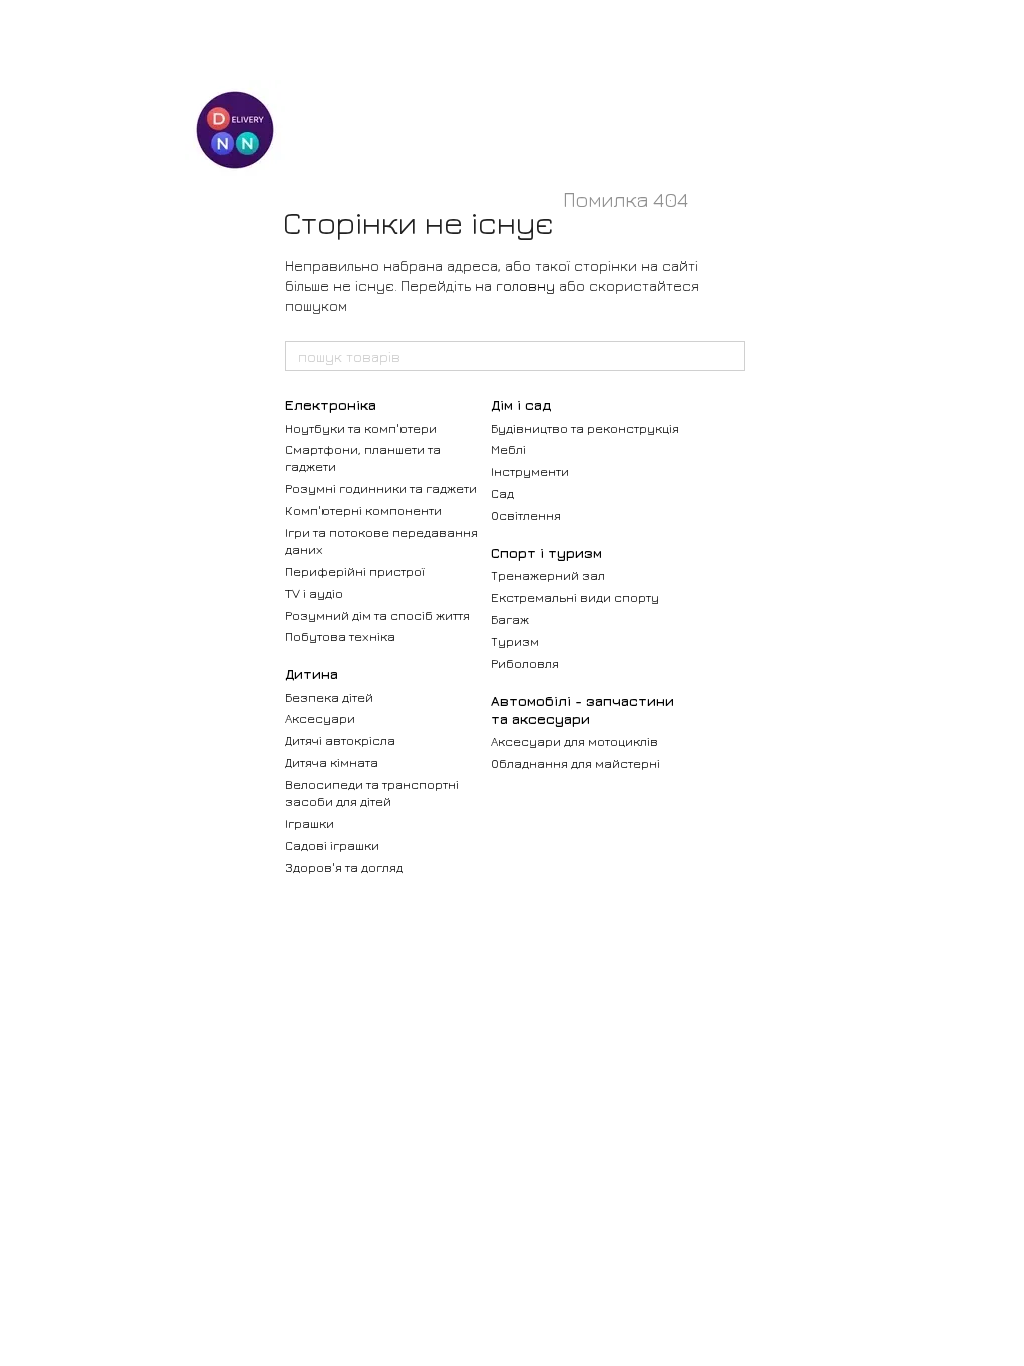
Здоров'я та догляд (344, 867)
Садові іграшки (332, 845)
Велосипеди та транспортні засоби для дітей (372, 792)
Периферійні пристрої (355, 571)
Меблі (508, 449)
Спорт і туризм (546, 552)
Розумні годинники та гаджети (381, 488)
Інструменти (530, 471)
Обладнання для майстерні (575, 763)
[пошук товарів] (729, 356)
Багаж (510, 619)
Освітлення (526, 515)
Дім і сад (521, 404)
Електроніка (330, 404)
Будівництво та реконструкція (585, 428)
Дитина (311, 673)
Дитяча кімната (331, 762)
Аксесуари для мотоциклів (574, 741)
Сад (502, 493)
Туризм (515, 641)
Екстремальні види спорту (575, 597)
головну (525, 285)
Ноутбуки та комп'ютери (361, 428)
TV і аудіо (314, 593)
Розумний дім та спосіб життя (377, 615)
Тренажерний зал (548, 575)
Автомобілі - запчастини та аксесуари (582, 709)
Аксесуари (320, 718)
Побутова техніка (340, 636)
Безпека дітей (329, 697)
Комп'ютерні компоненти (363, 510)
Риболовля (525, 663)
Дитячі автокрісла (340, 740)
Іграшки (309, 823)
